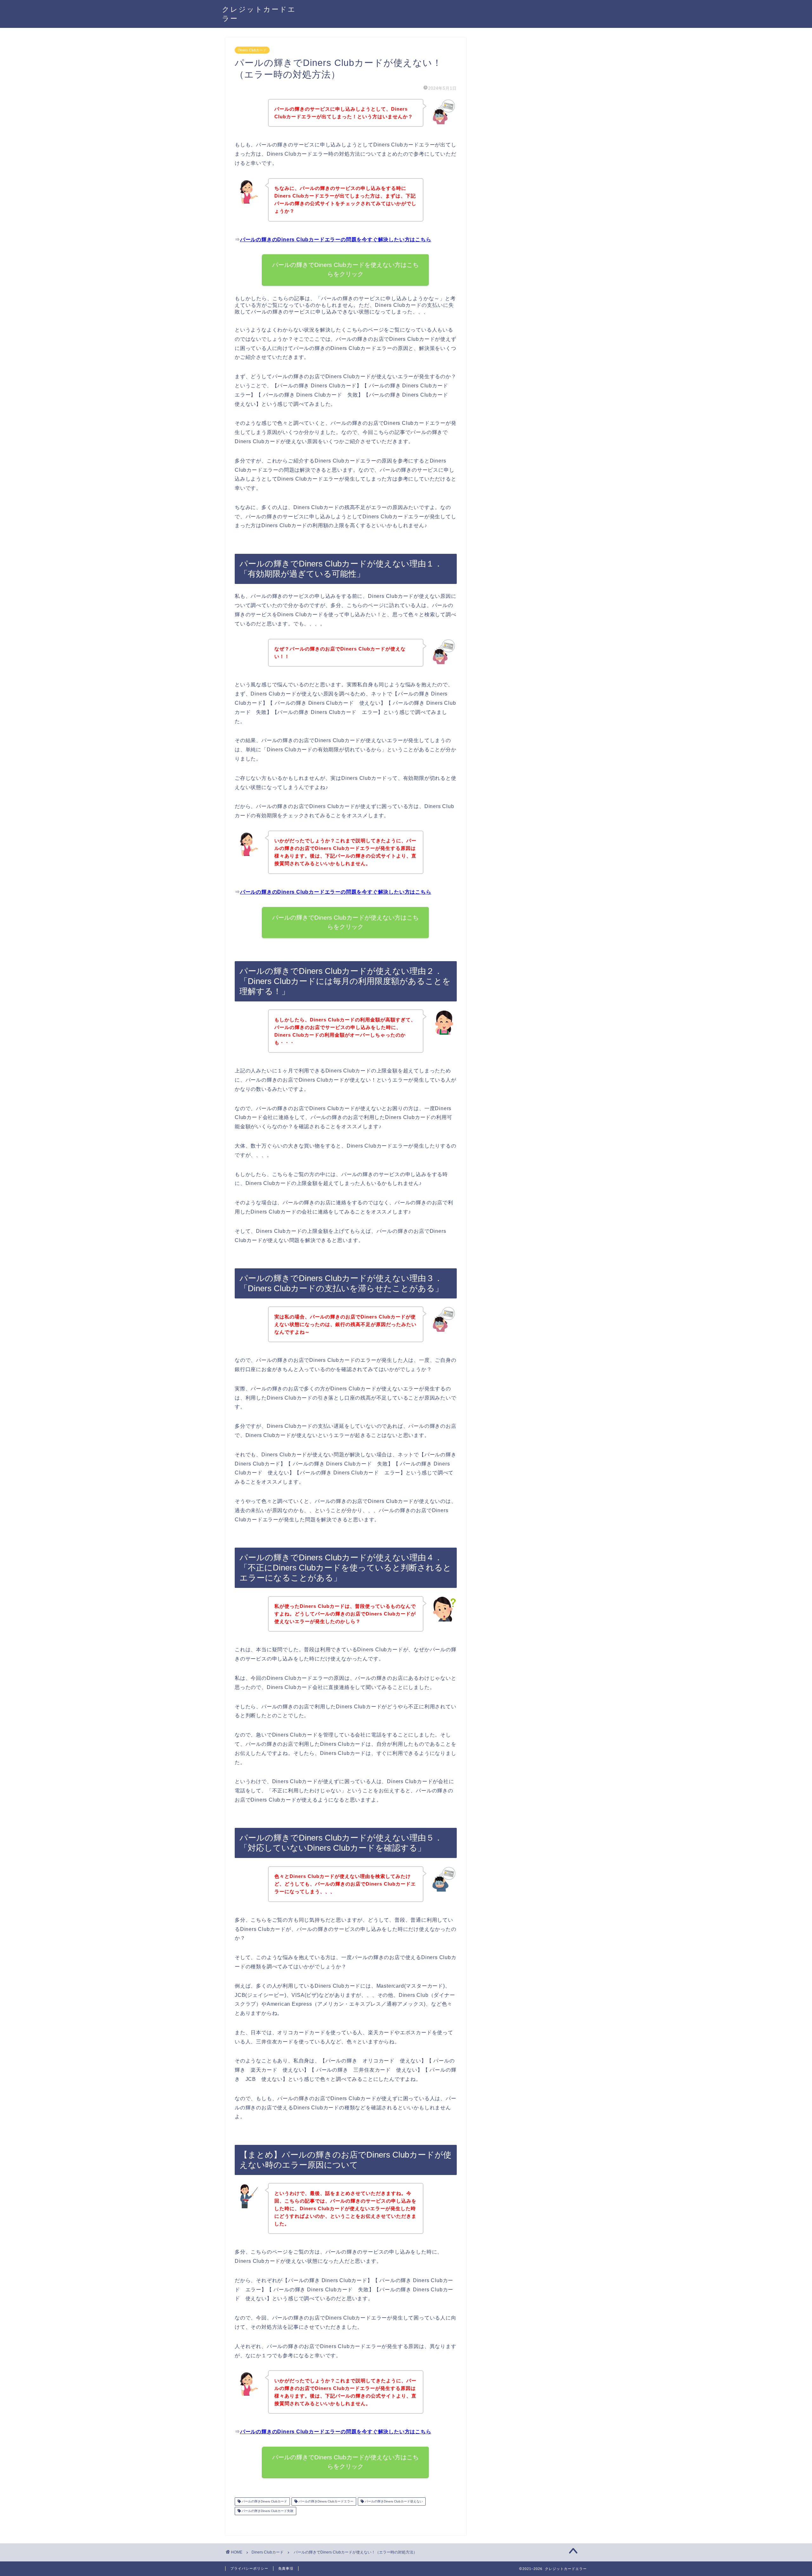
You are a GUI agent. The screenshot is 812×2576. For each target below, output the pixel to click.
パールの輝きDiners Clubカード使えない (393, 2501)
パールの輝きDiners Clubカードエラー (325, 2501)
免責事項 (286, 2568)
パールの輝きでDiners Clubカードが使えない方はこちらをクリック (346, 922)
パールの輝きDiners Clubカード (264, 2501)
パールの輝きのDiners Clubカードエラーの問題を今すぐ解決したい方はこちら (336, 239)
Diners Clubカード (252, 50)
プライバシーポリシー (249, 2568)
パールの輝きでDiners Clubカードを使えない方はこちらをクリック (346, 269)
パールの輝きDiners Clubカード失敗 (267, 2511)
